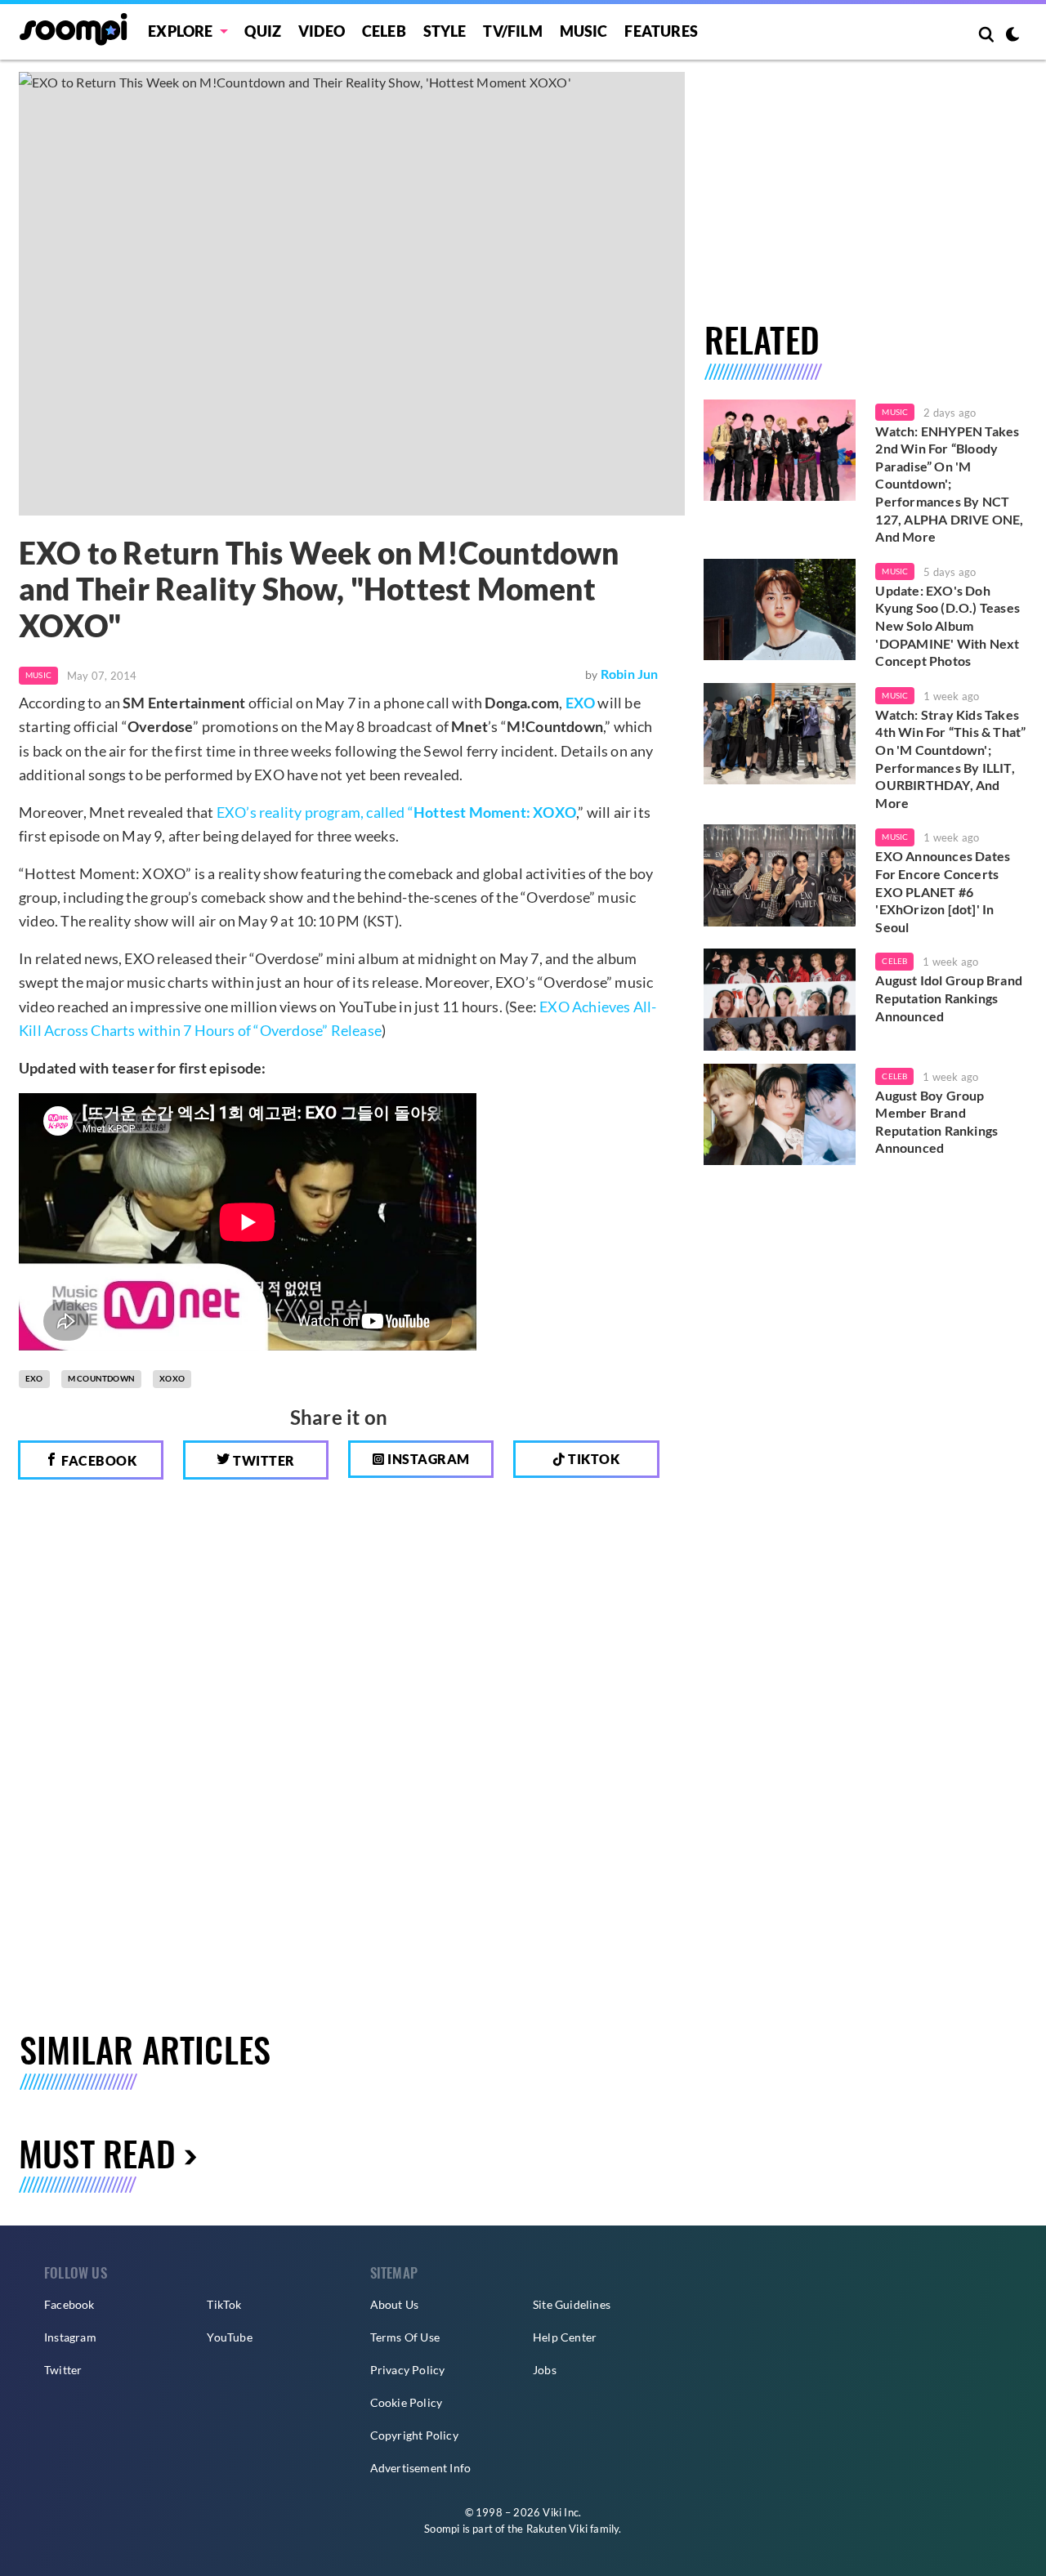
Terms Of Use (405, 2337)
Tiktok (593, 1459)
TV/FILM (512, 31)
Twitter (263, 1460)
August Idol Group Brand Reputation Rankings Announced (949, 998)
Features (661, 31)
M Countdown (101, 1378)
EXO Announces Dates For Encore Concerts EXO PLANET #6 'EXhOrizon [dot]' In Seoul (943, 891)
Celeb (384, 31)
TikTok (224, 2304)
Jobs (545, 2370)
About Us (395, 2304)
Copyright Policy (414, 2435)
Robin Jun (630, 674)
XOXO (172, 1378)
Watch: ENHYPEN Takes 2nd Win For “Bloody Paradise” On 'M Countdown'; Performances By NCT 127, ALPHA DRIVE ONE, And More (949, 484)
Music (584, 31)
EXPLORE (180, 31)
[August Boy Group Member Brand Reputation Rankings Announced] (780, 1114)
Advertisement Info (421, 2468)
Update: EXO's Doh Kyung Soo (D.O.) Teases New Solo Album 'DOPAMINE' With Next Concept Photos (948, 625)
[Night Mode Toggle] (1012, 36)
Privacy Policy (408, 2370)
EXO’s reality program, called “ (396, 812)
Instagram (427, 1459)
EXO (581, 703)
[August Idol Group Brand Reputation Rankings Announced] (780, 999)
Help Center (565, 2337)
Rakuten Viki (557, 2529)
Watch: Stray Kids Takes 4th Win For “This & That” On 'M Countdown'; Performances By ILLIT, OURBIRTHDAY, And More (950, 759)
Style (445, 31)
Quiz (263, 31)
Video (322, 31)
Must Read (97, 2152)
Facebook (98, 1460)
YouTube (229, 2337)
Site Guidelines (572, 2304)
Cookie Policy (407, 2402)
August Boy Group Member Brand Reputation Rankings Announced (936, 1122)
